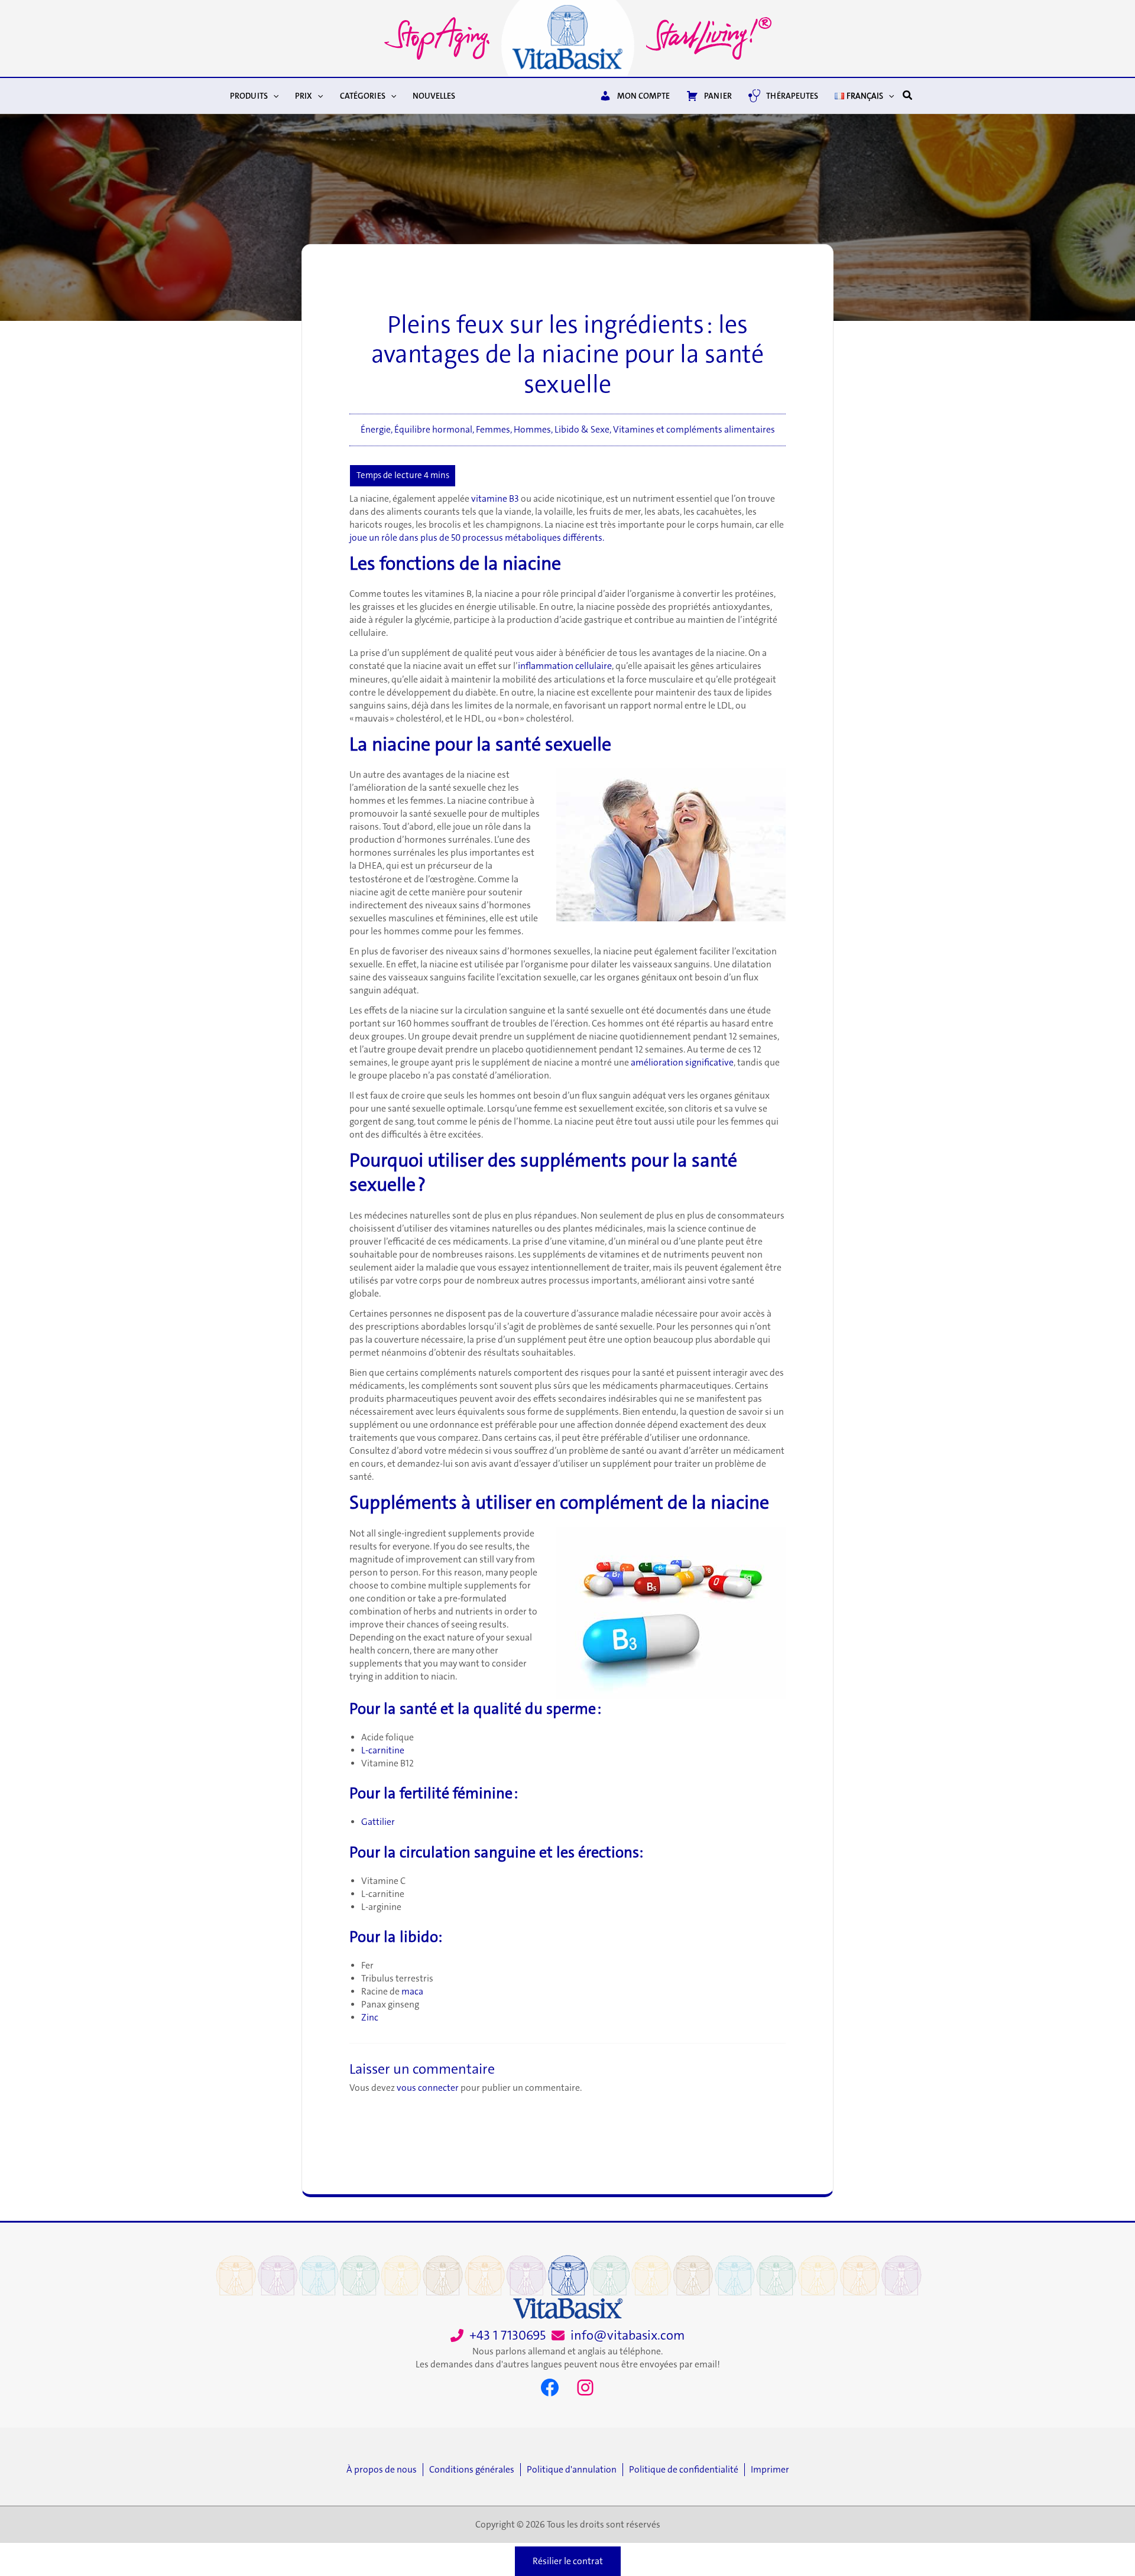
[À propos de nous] (385, 2470)
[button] (273, 96)
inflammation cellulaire (565, 666)
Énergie (376, 430)
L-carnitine (383, 1750)
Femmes (493, 430)
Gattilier (378, 1822)
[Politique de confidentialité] (687, 2470)
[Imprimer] (770, 2470)
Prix (304, 96)
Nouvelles (434, 96)
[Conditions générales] (475, 2470)
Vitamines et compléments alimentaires (694, 430)
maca (412, 1992)
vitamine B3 (495, 499)
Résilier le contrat (568, 2561)
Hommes (532, 430)
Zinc (370, 2018)
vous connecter (428, 2088)
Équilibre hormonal (433, 430)
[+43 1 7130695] (498, 2336)
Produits (249, 96)
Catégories (363, 96)
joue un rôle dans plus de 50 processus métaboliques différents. (477, 538)
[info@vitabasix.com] (618, 2336)
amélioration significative (682, 1063)
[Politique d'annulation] (575, 2470)
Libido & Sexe (582, 430)
